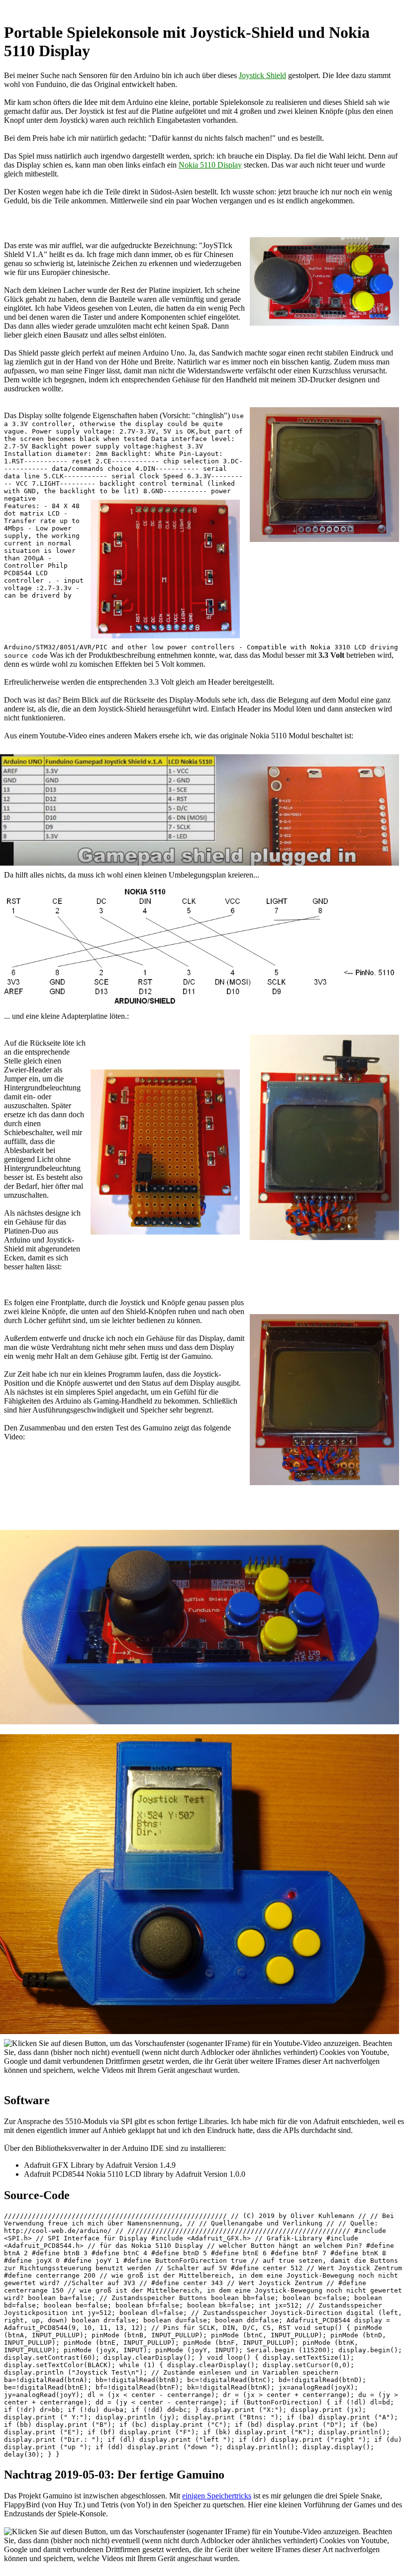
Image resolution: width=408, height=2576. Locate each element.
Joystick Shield (262, 75)
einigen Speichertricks (217, 2496)
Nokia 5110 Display (210, 165)
